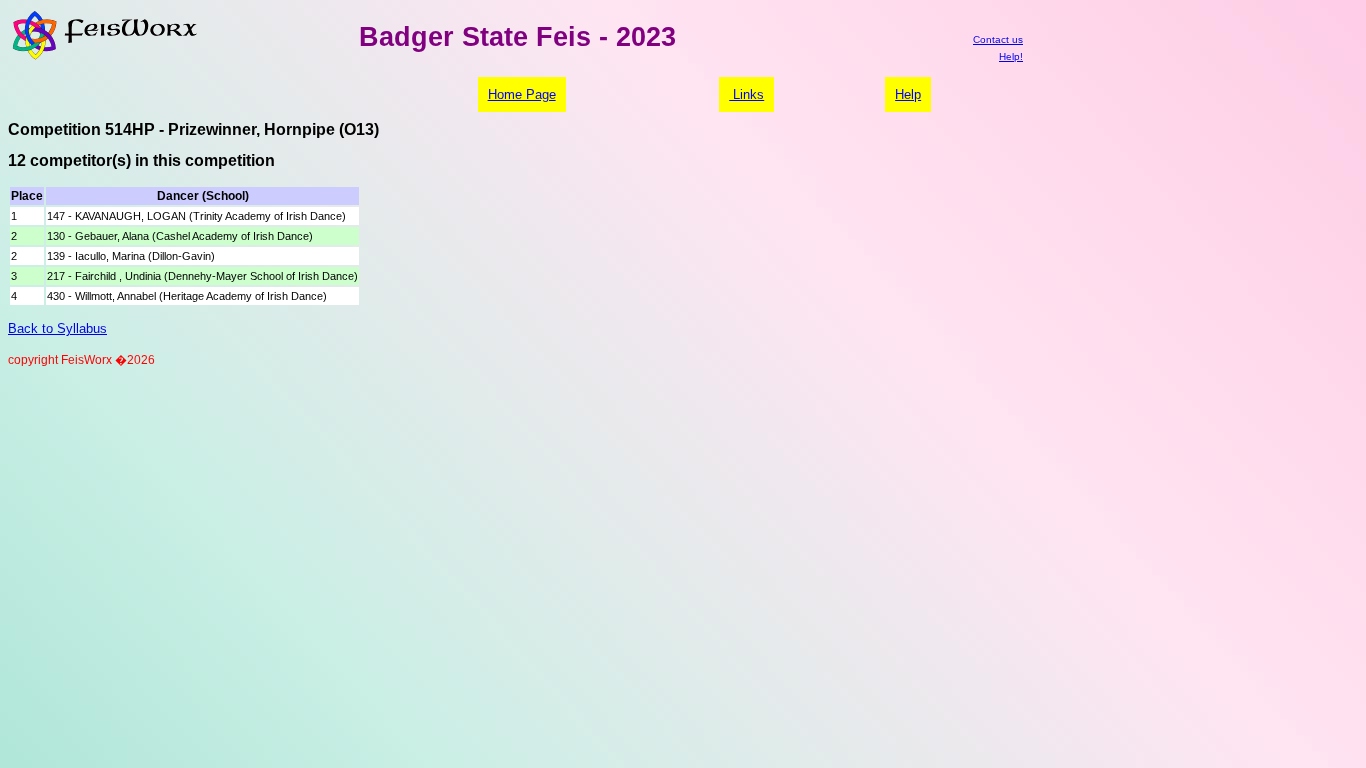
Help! (1011, 56)
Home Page (522, 94)
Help (908, 94)
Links (746, 94)
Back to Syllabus (57, 328)
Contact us (998, 39)
